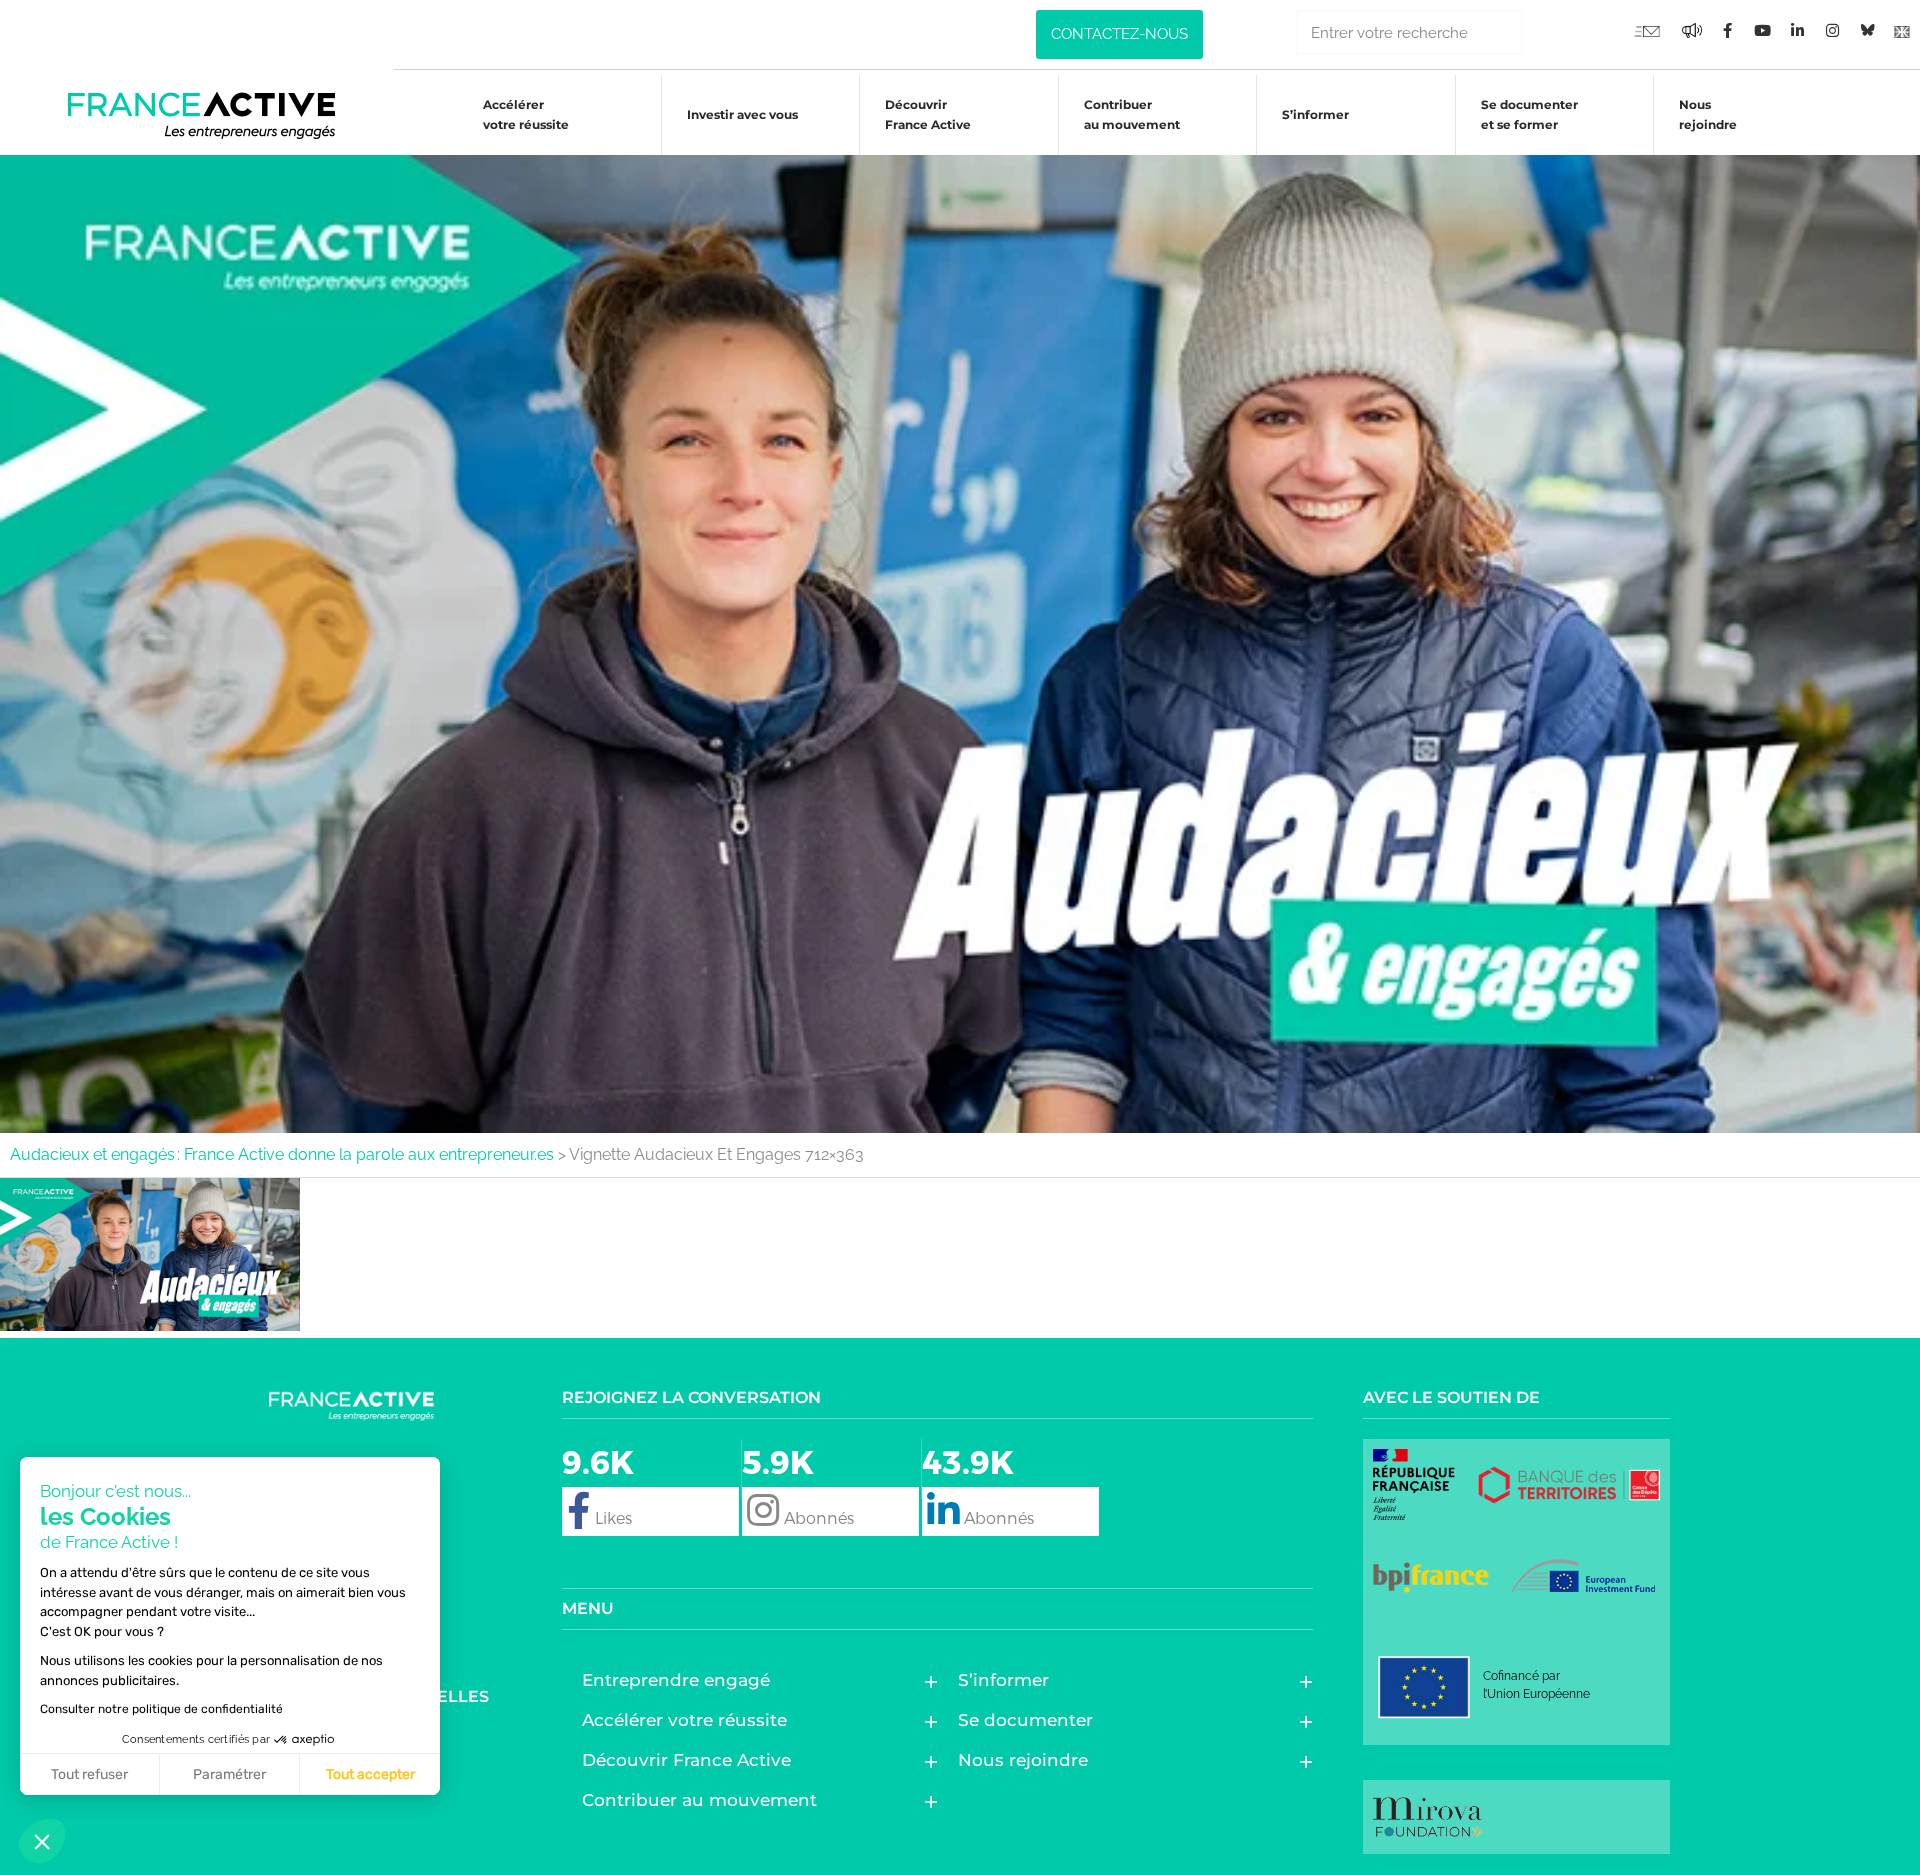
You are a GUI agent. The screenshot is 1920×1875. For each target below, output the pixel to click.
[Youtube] (1647, 30)
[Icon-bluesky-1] (1867, 30)
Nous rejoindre (1708, 114)
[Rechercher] (1545, 32)
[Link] (1902, 30)
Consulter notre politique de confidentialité (161, 1709)
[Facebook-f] (1692, 30)
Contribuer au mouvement (1132, 114)
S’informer (1315, 114)
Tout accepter (370, 1774)
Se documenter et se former (1529, 114)
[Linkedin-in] (1797, 30)
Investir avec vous (742, 114)
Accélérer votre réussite (526, 114)
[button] (42, 1841)
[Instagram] (1832, 30)
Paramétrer (229, 1774)
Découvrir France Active (928, 114)
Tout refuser (89, 1774)
